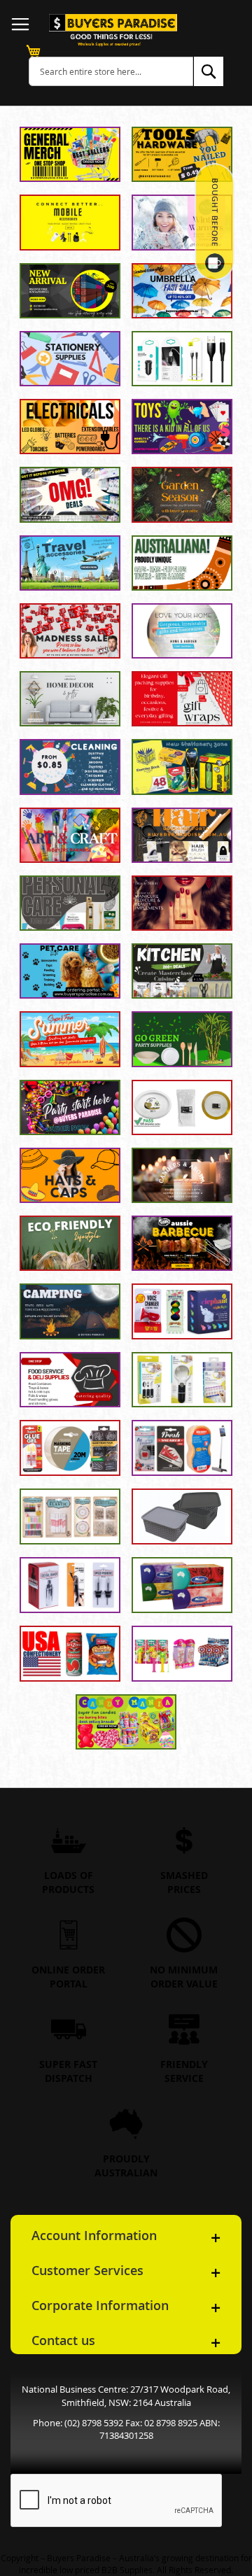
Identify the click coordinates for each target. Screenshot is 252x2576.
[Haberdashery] (70, 1516)
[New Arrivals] (70, 291)
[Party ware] (70, 1107)
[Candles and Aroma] (182, 1175)
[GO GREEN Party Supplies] (182, 1039)
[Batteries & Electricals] (70, 427)
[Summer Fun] (70, 1039)
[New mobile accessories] (70, 222)
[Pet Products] (70, 971)
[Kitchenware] (182, 971)
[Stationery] (70, 359)
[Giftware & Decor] (70, 699)
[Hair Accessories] (182, 835)
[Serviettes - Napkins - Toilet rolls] (182, 1585)
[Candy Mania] (126, 1722)
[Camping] (70, 1311)
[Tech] (182, 359)
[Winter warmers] (182, 222)
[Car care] (182, 1448)
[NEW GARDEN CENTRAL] (182, 494)
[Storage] (182, 1516)
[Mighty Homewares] (182, 631)
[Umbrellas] (182, 291)
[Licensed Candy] (182, 1654)
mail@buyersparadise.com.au (130, 2431)
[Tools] (182, 154)
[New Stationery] (182, 767)
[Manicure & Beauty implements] (182, 903)
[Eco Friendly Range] (70, 1243)
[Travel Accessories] (70, 563)
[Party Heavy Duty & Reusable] (182, 1107)
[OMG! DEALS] (70, 494)
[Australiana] (182, 563)
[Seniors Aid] (182, 1380)
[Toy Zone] (182, 427)
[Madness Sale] (70, 631)
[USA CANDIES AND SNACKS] (70, 1654)
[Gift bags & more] (182, 699)
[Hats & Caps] (70, 1175)
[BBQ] (182, 1243)
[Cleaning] (70, 767)
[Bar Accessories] (70, 1585)
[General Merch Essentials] (70, 154)
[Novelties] (182, 1311)
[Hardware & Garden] (70, 1448)
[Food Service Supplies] (70, 1380)
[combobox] (111, 71)
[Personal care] (70, 903)
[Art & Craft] (70, 835)
